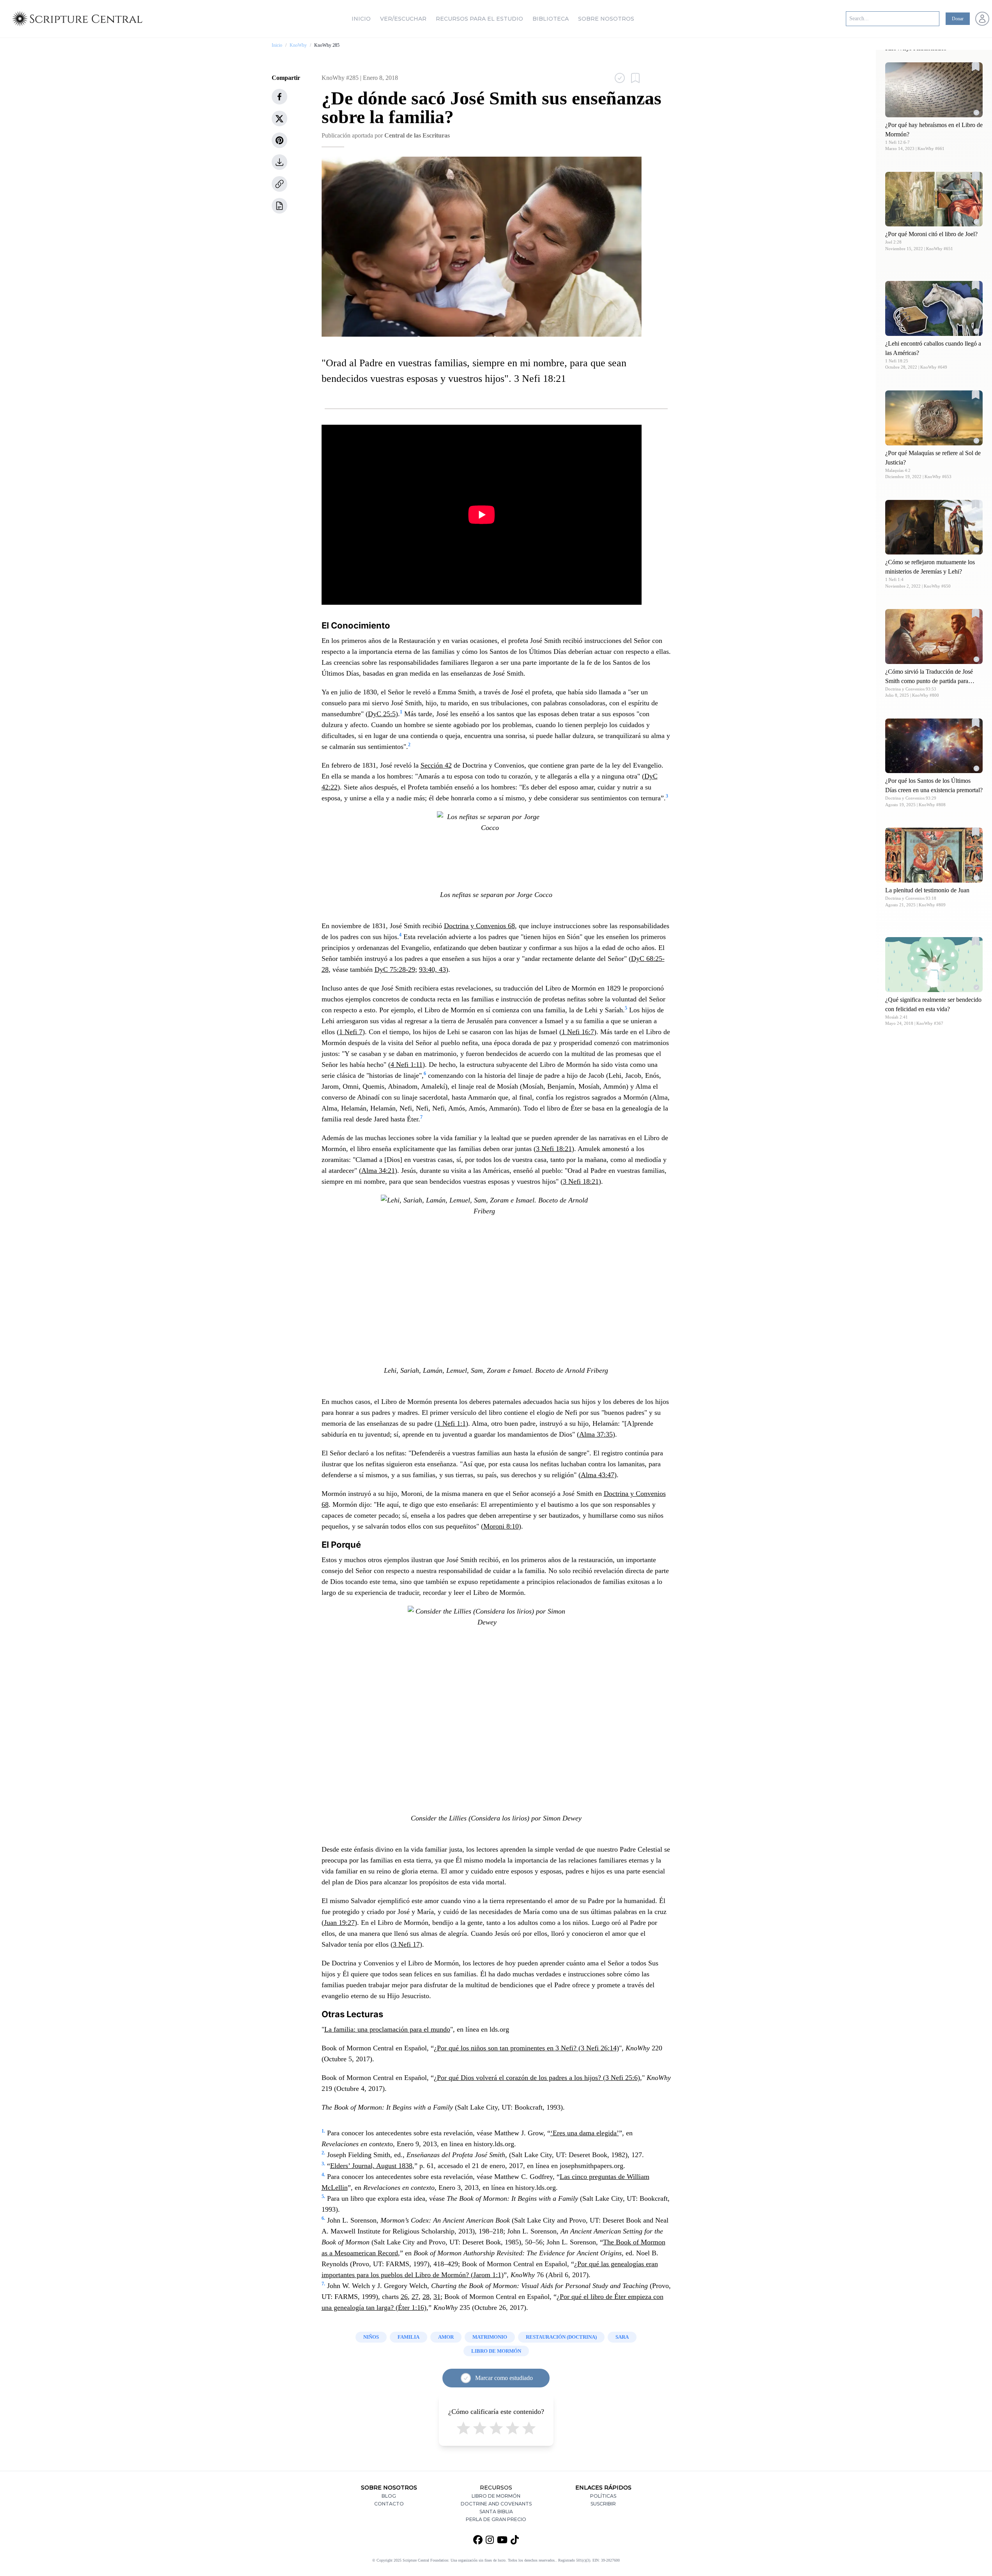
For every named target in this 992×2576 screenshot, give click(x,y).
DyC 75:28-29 (395, 969)
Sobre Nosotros (606, 19)
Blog (389, 2496)
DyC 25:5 (382, 714)
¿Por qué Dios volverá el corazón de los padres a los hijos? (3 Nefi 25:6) (537, 2078)
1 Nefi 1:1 (451, 1423)
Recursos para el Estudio (479, 19)
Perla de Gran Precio (496, 2519)
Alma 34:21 (378, 1171)
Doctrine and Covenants (496, 2504)
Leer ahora (934, 89)
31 (437, 2297)
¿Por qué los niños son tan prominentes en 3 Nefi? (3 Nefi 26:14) (526, 2048)
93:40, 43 (432, 969)
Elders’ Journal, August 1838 (371, 2166)
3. (323, 2164)
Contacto (389, 2504)
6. (323, 2218)
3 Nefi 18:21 (554, 1149)
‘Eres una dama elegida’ (585, 2133)
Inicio (361, 19)
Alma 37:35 (596, 1434)
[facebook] (279, 97)
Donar (958, 19)
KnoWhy (298, 45)
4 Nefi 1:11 (407, 1065)
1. (323, 2131)
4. (323, 2175)
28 (426, 2297)
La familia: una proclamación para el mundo (387, 2029)
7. (323, 2284)
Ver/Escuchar (403, 19)
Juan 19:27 (339, 1923)
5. (323, 2196)
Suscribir (603, 2504)
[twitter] (279, 118)
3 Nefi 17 (406, 1944)
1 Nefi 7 (351, 1032)
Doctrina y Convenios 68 (479, 926)
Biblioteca (551, 19)
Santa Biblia (496, 2512)
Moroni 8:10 (501, 1526)
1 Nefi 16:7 (578, 1032)
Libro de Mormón (496, 2496)
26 (404, 2297)
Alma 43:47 (598, 1475)
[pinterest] (279, 140)
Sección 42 (436, 765)
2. (323, 2153)
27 (415, 2297)
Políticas (603, 2496)
